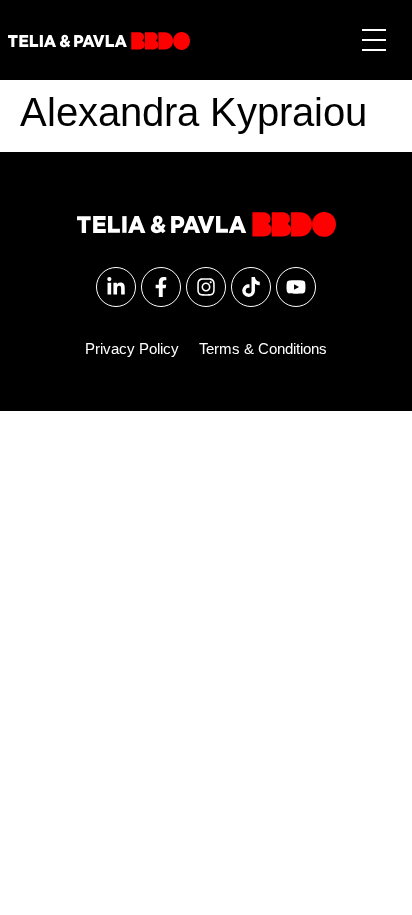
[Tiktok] (251, 287)
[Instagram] (206, 287)
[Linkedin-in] (116, 287)
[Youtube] (296, 287)
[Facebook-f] (161, 287)
